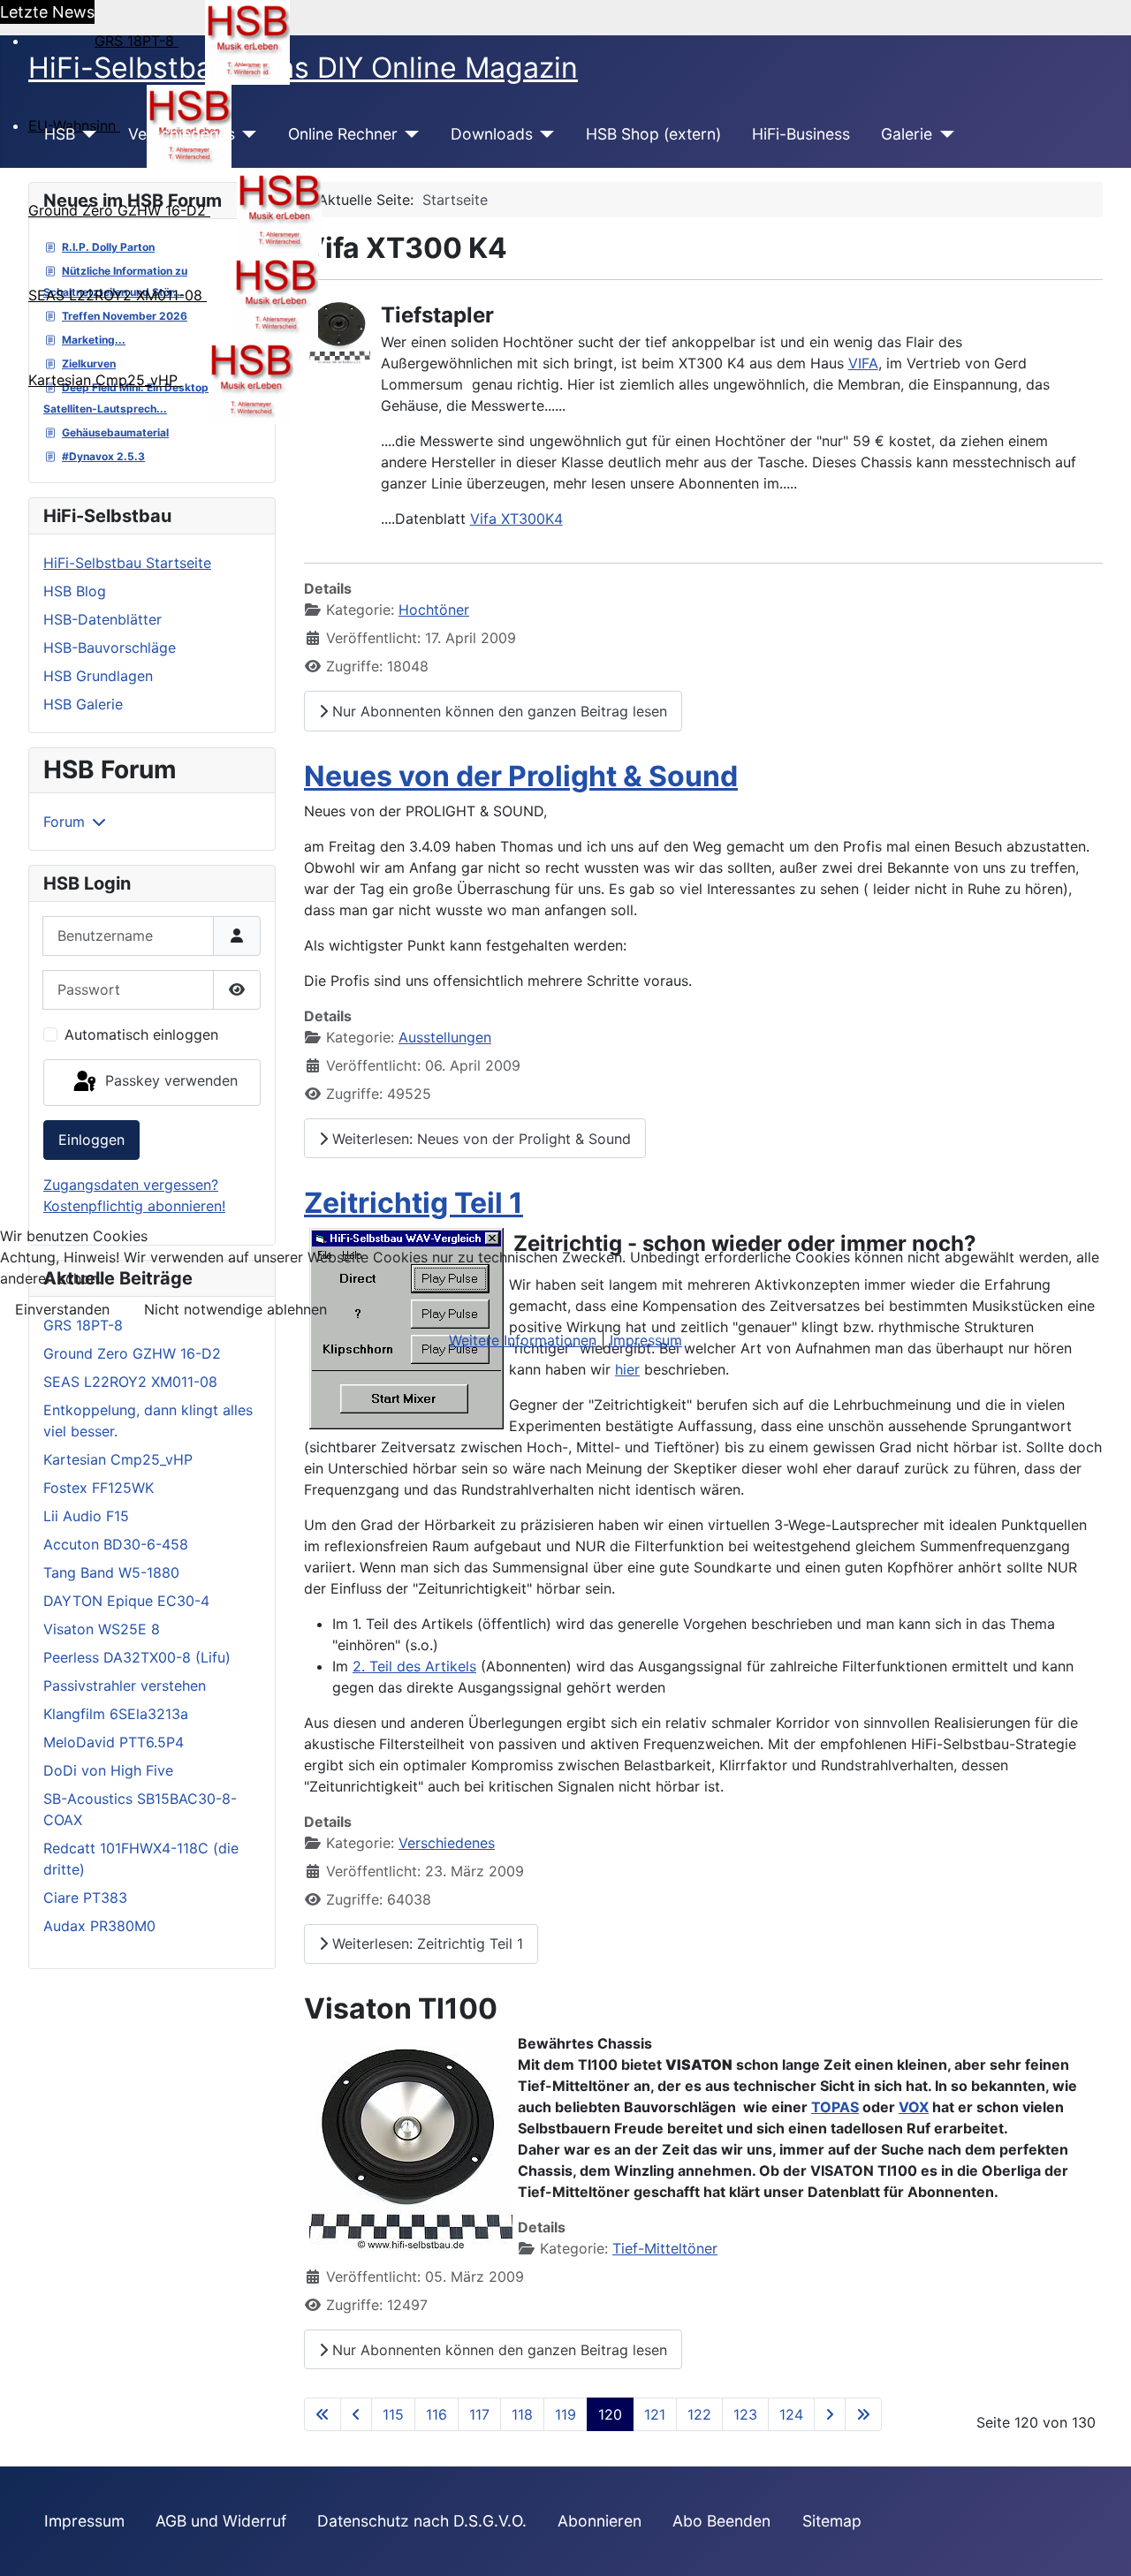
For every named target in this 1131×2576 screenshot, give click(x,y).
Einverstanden (62, 1309)
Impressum (646, 1340)
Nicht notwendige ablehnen (235, 1309)
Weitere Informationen (523, 1340)
